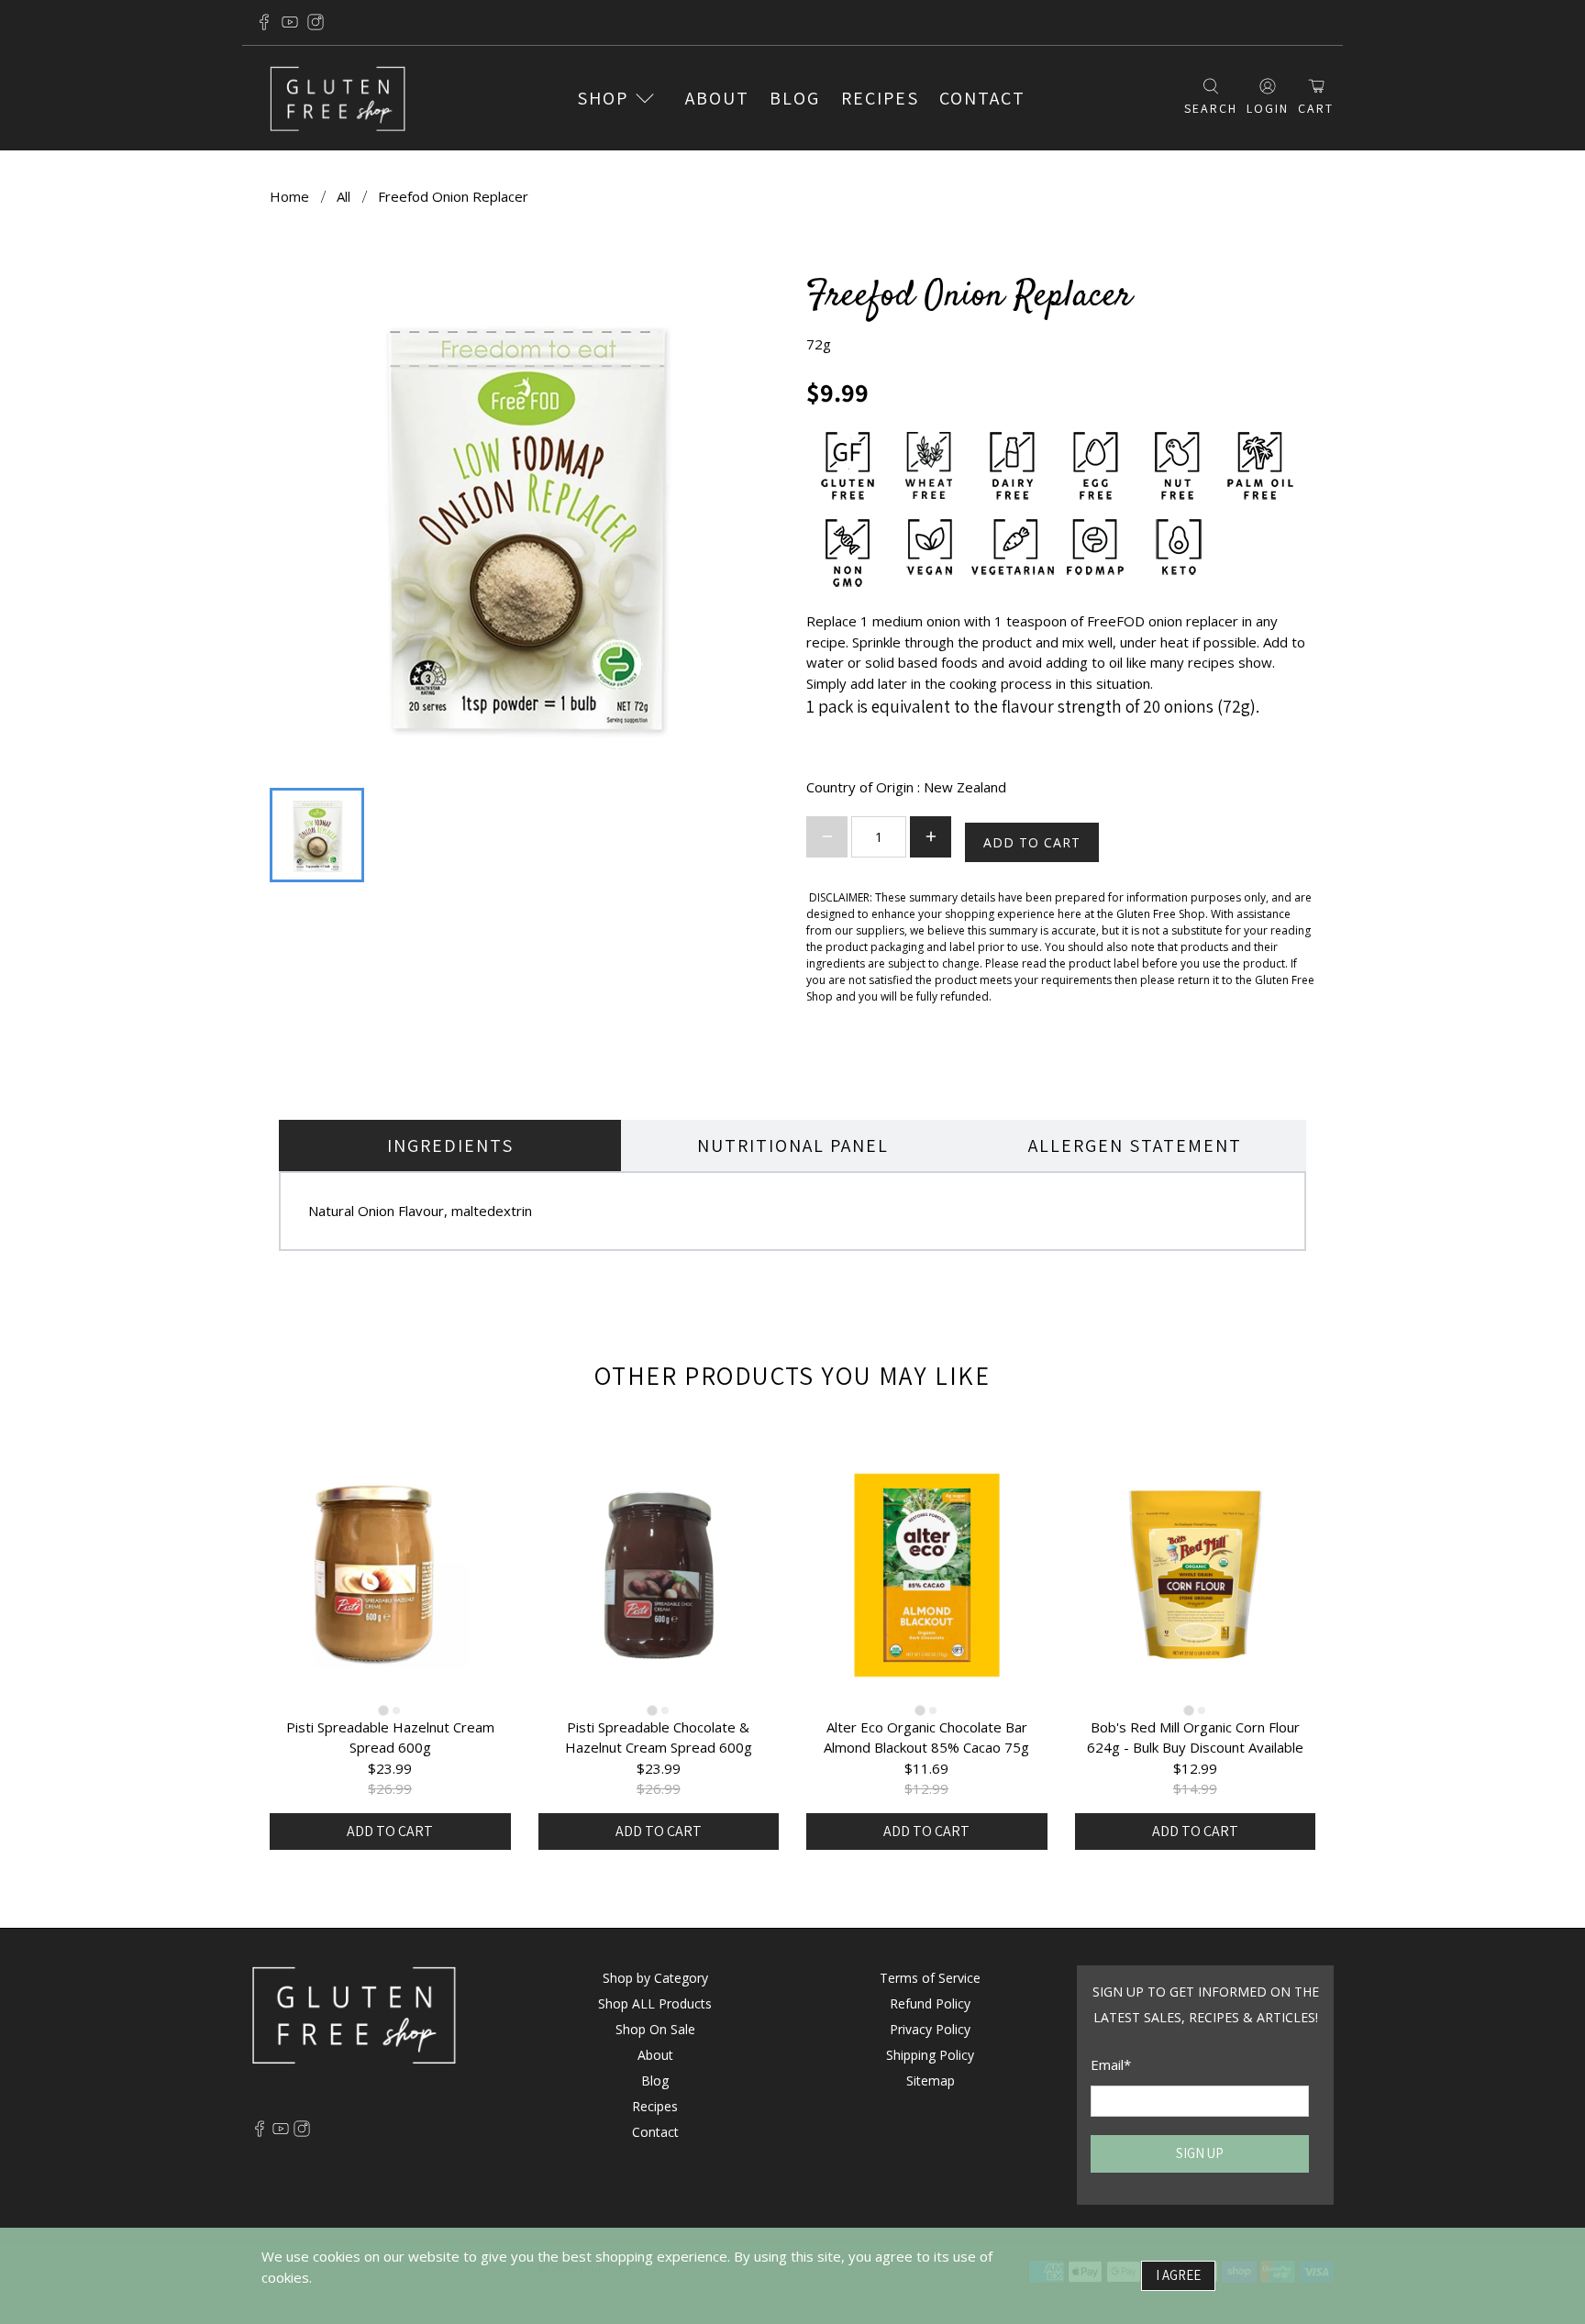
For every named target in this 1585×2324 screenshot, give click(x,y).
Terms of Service (930, 1978)
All (344, 197)
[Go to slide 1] (384, 1710)
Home (289, 197)
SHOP (603, 98)
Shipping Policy (930, 2055)
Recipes (880, 98)
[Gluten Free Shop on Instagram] (316, 22)
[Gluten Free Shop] (338, 99)
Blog (795, 98)
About (717, 98)
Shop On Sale (655, 2029)
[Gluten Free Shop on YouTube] (290, 22)
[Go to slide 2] (396, 1710)
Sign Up (1200, 2153)
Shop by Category (655, 1978)
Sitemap (931, 2081)
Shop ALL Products (655, 2003)
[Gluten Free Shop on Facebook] (264, 22)
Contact (982, 98)
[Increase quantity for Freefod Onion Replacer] (931, 837)
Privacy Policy (930, 2029)
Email (1111, 2064)
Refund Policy (930, 2003)
